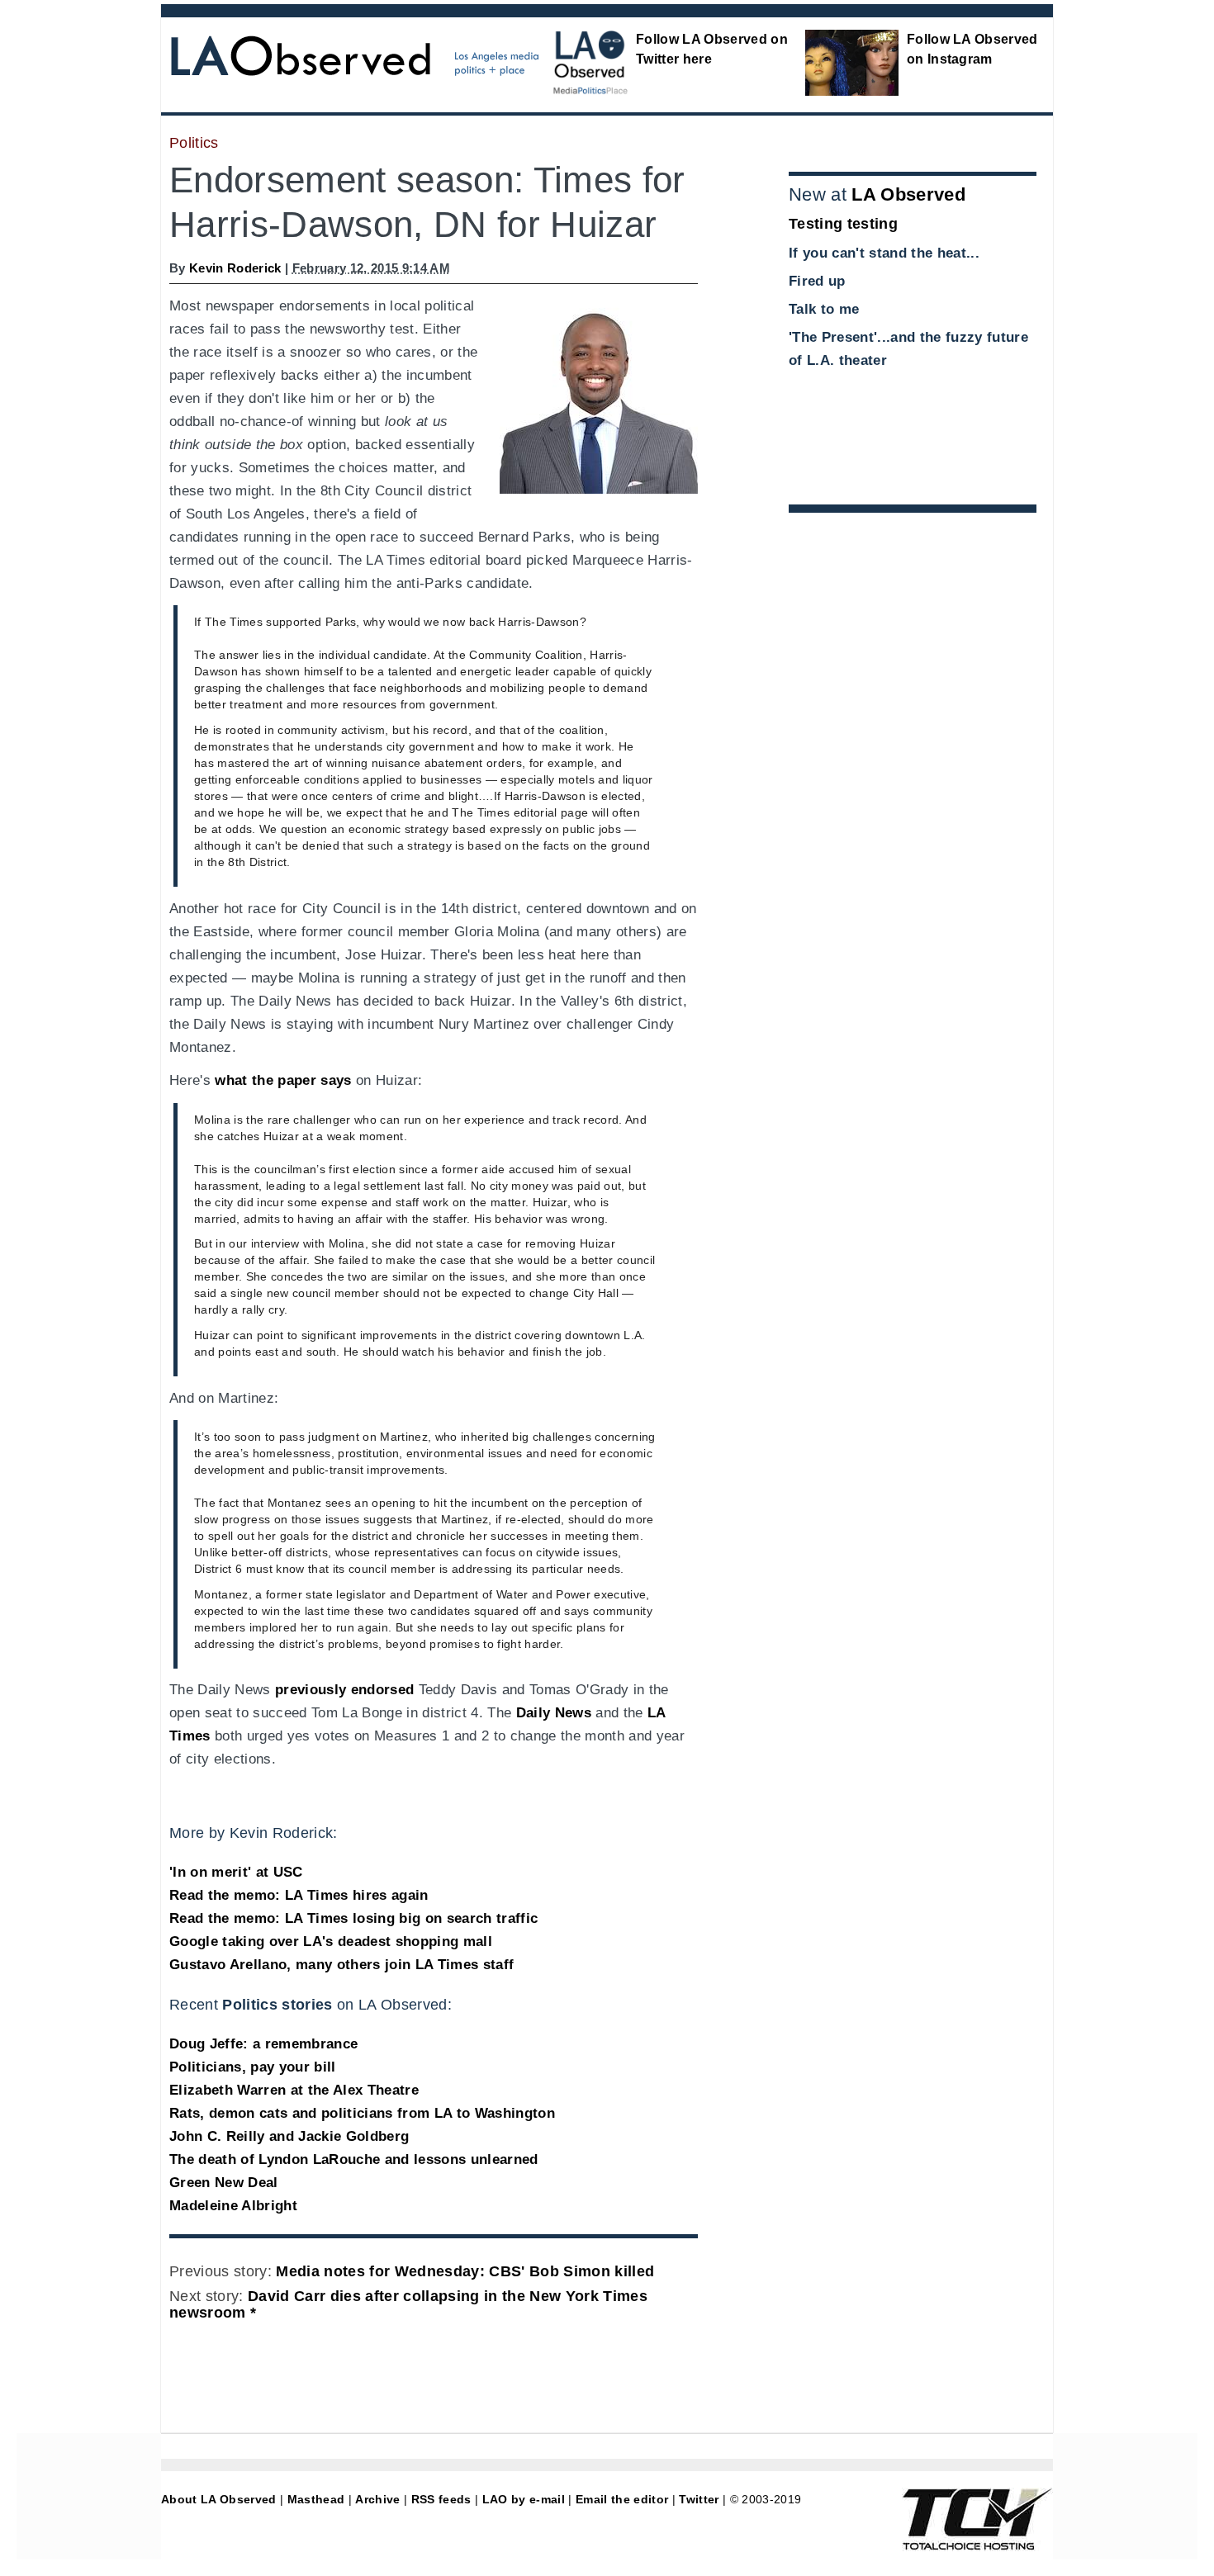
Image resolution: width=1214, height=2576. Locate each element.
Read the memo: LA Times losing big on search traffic (353, 1918)
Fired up (817, 281)
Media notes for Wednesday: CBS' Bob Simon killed (465, 2271)
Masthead (316, 2499)
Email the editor (622, 2499)
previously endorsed (344, 1690)
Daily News (554, 1713)
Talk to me (824, 309)
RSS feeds (441, 2499)
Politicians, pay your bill (253, 2067)
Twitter (699, 2499)
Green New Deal (224, 2183)
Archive (377, 2499)
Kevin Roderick (235, 268)
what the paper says (283, 1080)
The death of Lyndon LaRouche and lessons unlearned (354, 2159)
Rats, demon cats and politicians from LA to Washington (362, 2113)
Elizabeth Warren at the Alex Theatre (294, 2090)
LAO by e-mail (524, 2499)
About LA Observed (219, 2499)
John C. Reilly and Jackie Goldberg (289, 2136)
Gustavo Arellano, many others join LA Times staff (341, 1965)
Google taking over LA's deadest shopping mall (331, 1941)
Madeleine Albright (233, 2206)
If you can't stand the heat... (884, 253)
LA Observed (908, 194)
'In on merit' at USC (236, 1872)
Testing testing (843, 224)
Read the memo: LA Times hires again (299, 1895)
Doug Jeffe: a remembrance (263, 2044)
